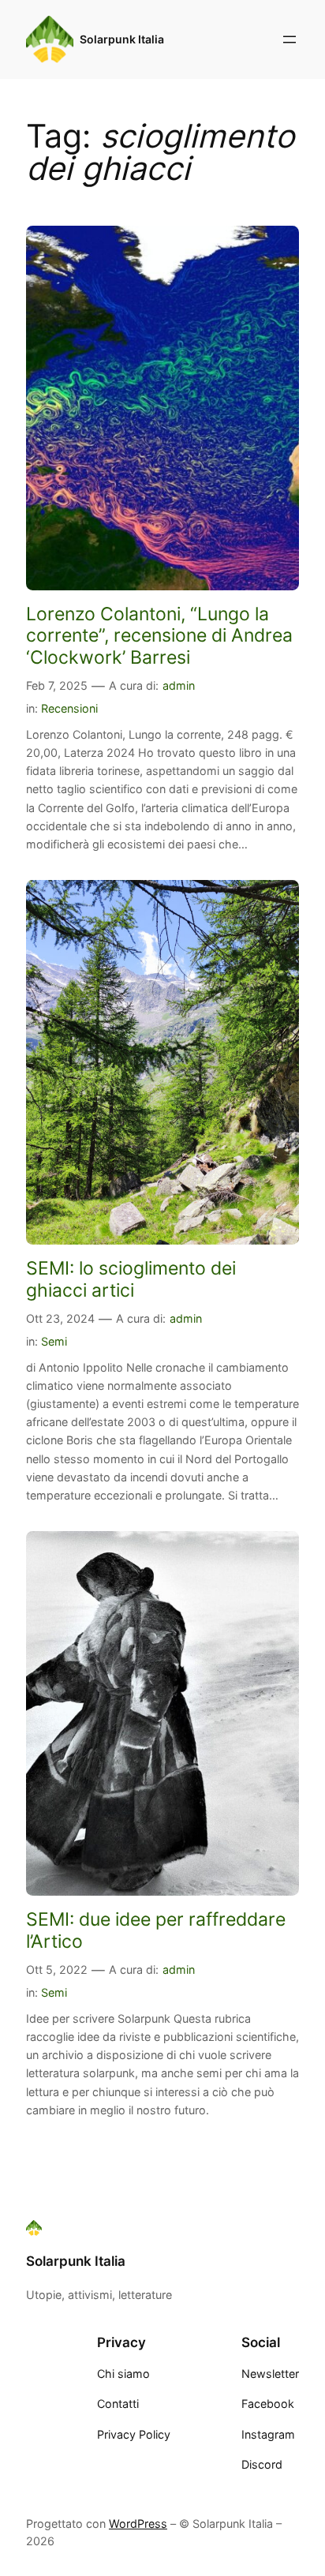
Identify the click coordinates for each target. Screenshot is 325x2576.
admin (179, 685)
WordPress (138, 2524)
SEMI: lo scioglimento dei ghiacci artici (131, 1279)
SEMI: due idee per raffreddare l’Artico (156, 1930)
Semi (54, 1341)
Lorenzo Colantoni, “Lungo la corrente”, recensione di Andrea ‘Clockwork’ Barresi (159, 635)
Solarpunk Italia (122, 39)
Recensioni (69, 708)
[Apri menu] (290, 39)
